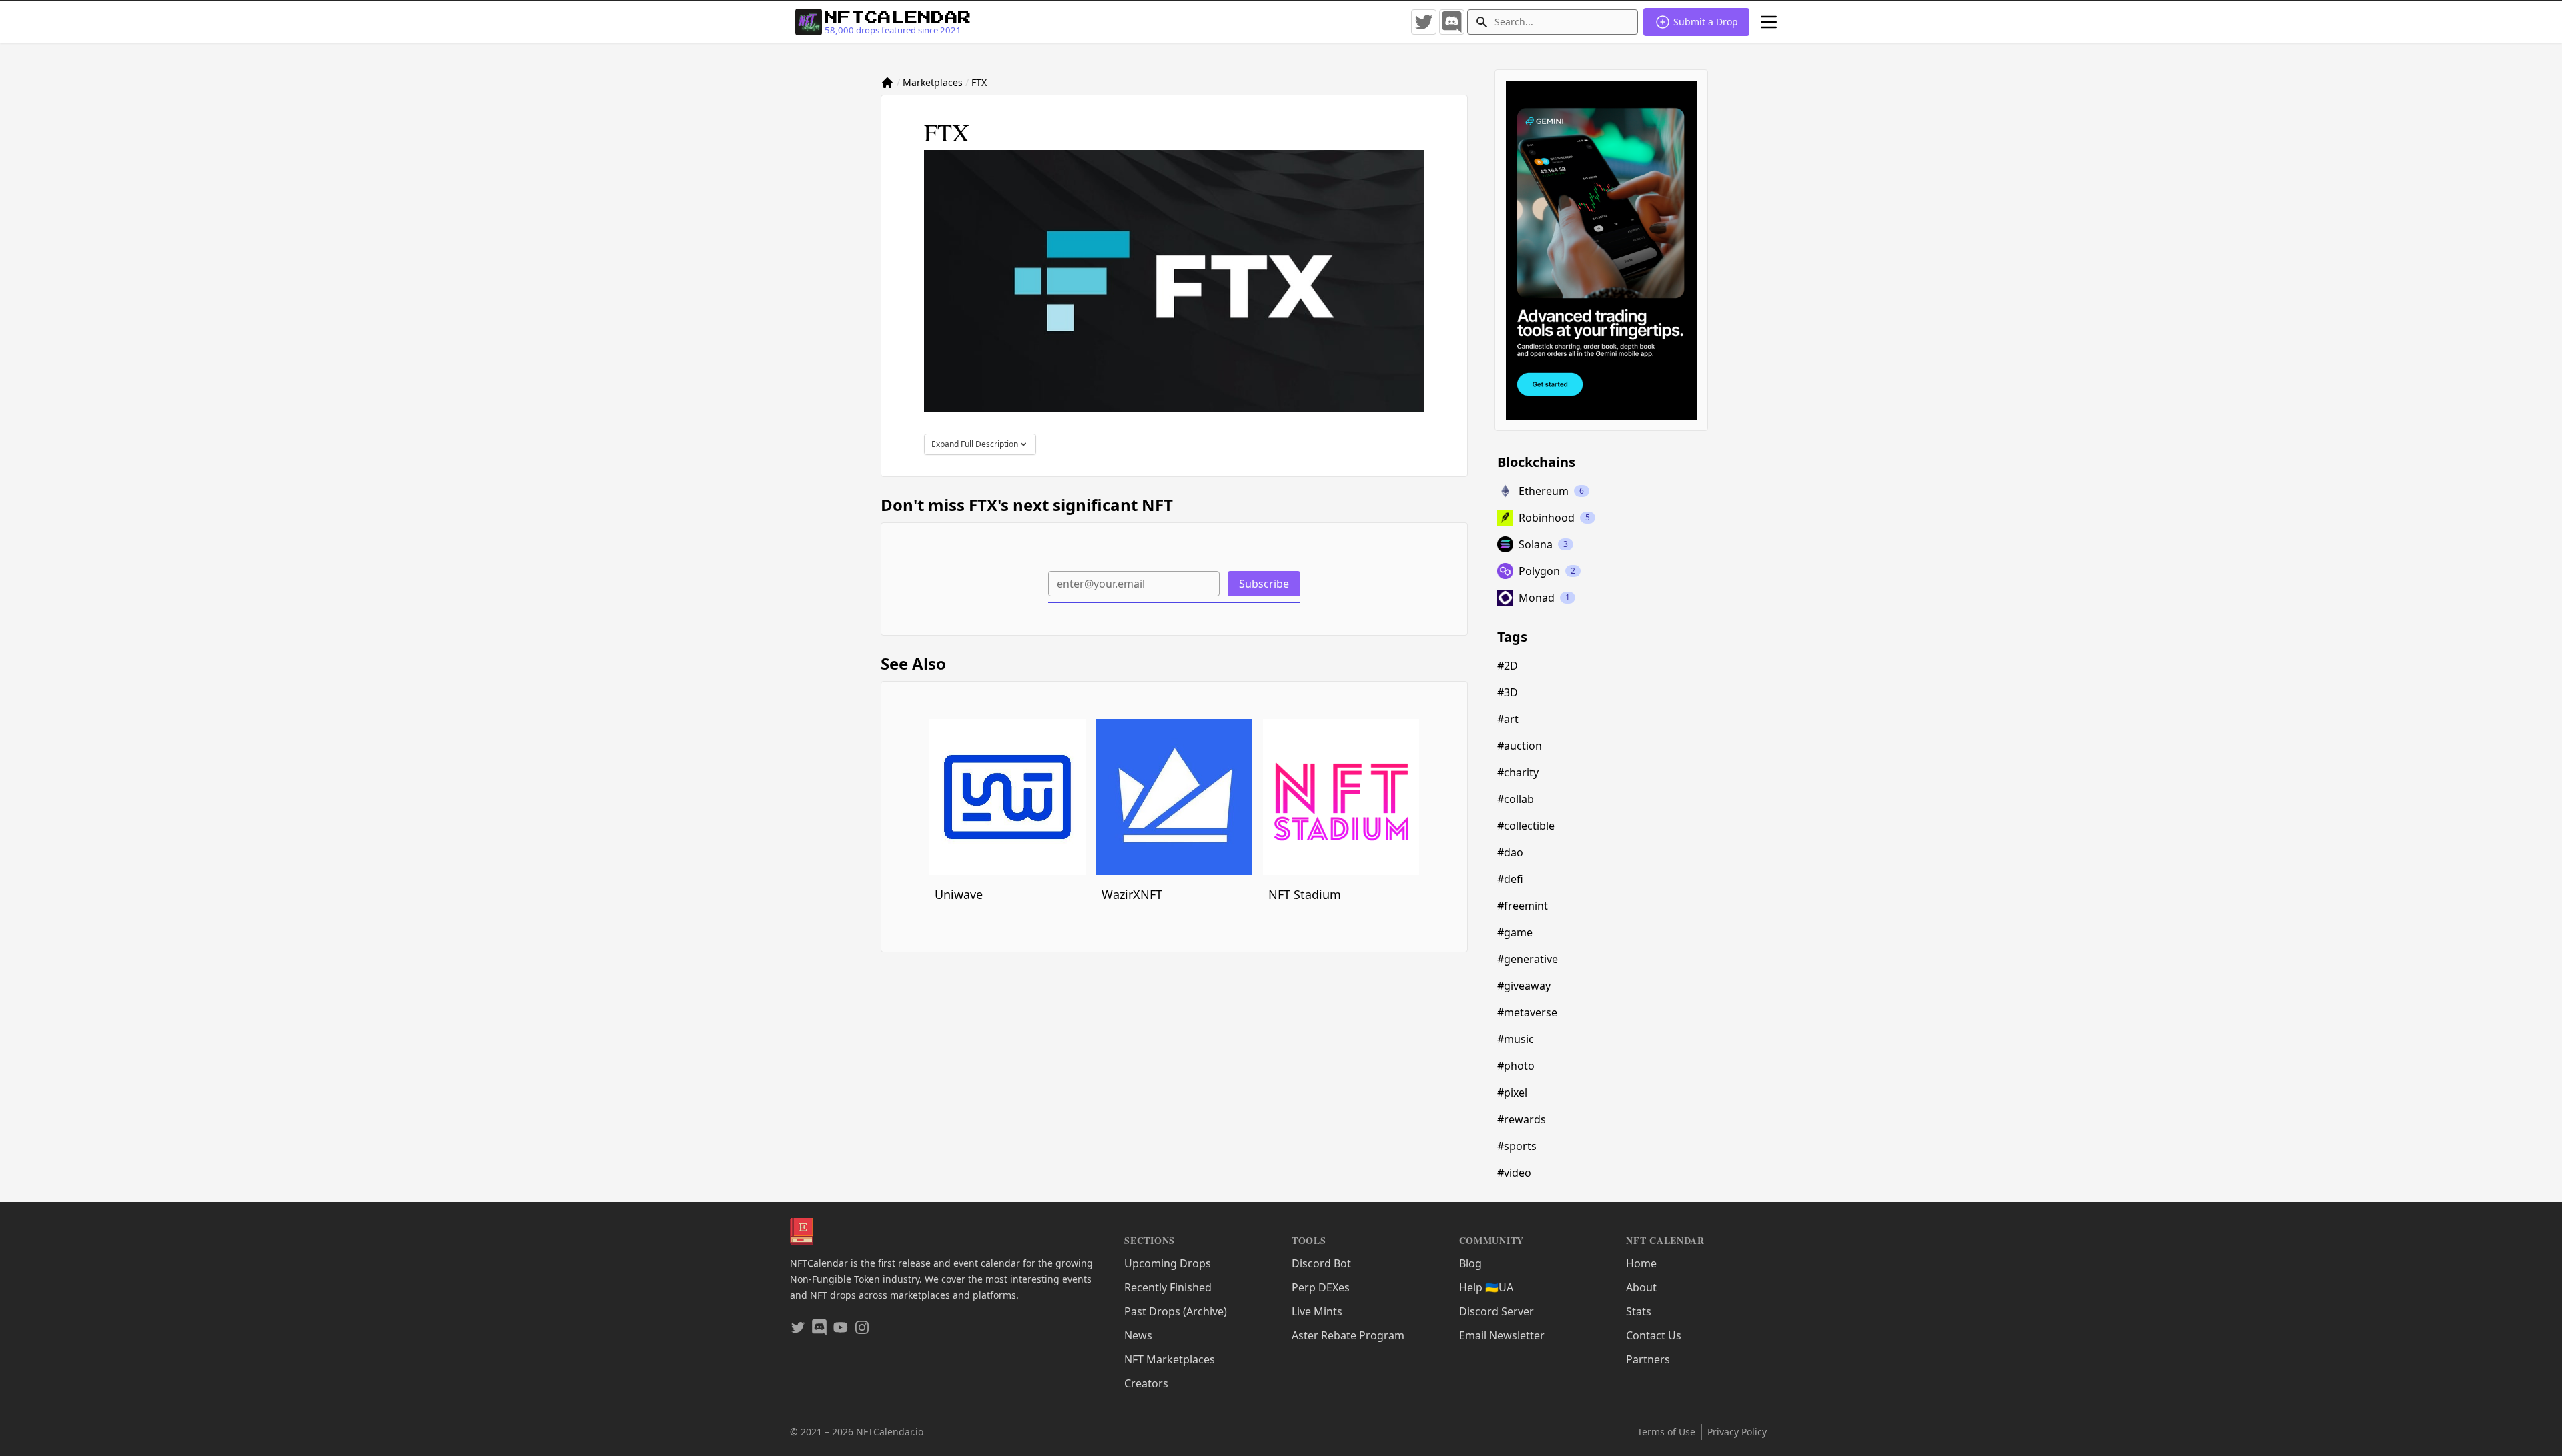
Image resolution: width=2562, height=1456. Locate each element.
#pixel (1512, 1093)
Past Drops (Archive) (1176, 1311)
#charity (1518, 772)
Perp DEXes (1321, 1287)
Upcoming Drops (1168, 1263)
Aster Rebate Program (1348, 1335)
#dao (1510, 852)
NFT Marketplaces (1170, 1359)
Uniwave (959, 894)
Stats (1639, 1311)
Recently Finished (1168, 1287)
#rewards (1522, 1119)
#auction (1520, 746)
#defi (1510, 879)
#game (1515, 932)
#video (1514, 1173)
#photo (1516, 1066)
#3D (1508, 692)
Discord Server (1497, 1311)
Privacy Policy (1737, 1432)
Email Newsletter (1502, 1335)
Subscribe (1264, 584)
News (1138, 1335)
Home (1641, 1263)
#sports (1517, 1146)
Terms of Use (1666, 1432)
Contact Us (1654, 1335)
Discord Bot (1321, 1263)
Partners (1648, 1359)
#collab (1516, 799)
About (1641, 1287)
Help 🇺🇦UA (1486, 1287)
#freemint (1523, 906)
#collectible (1526, 826)
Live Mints (1317, 1311)
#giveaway (1524, 986)
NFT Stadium (1305, 894)
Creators (1146, 1383)
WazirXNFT (1132, 894)
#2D (1508, 666)
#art (1508, 719)
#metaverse (1527, 1012)
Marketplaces (933, 82)
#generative (1528, 959)
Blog (1470, 1263)
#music (1516, 1039)
